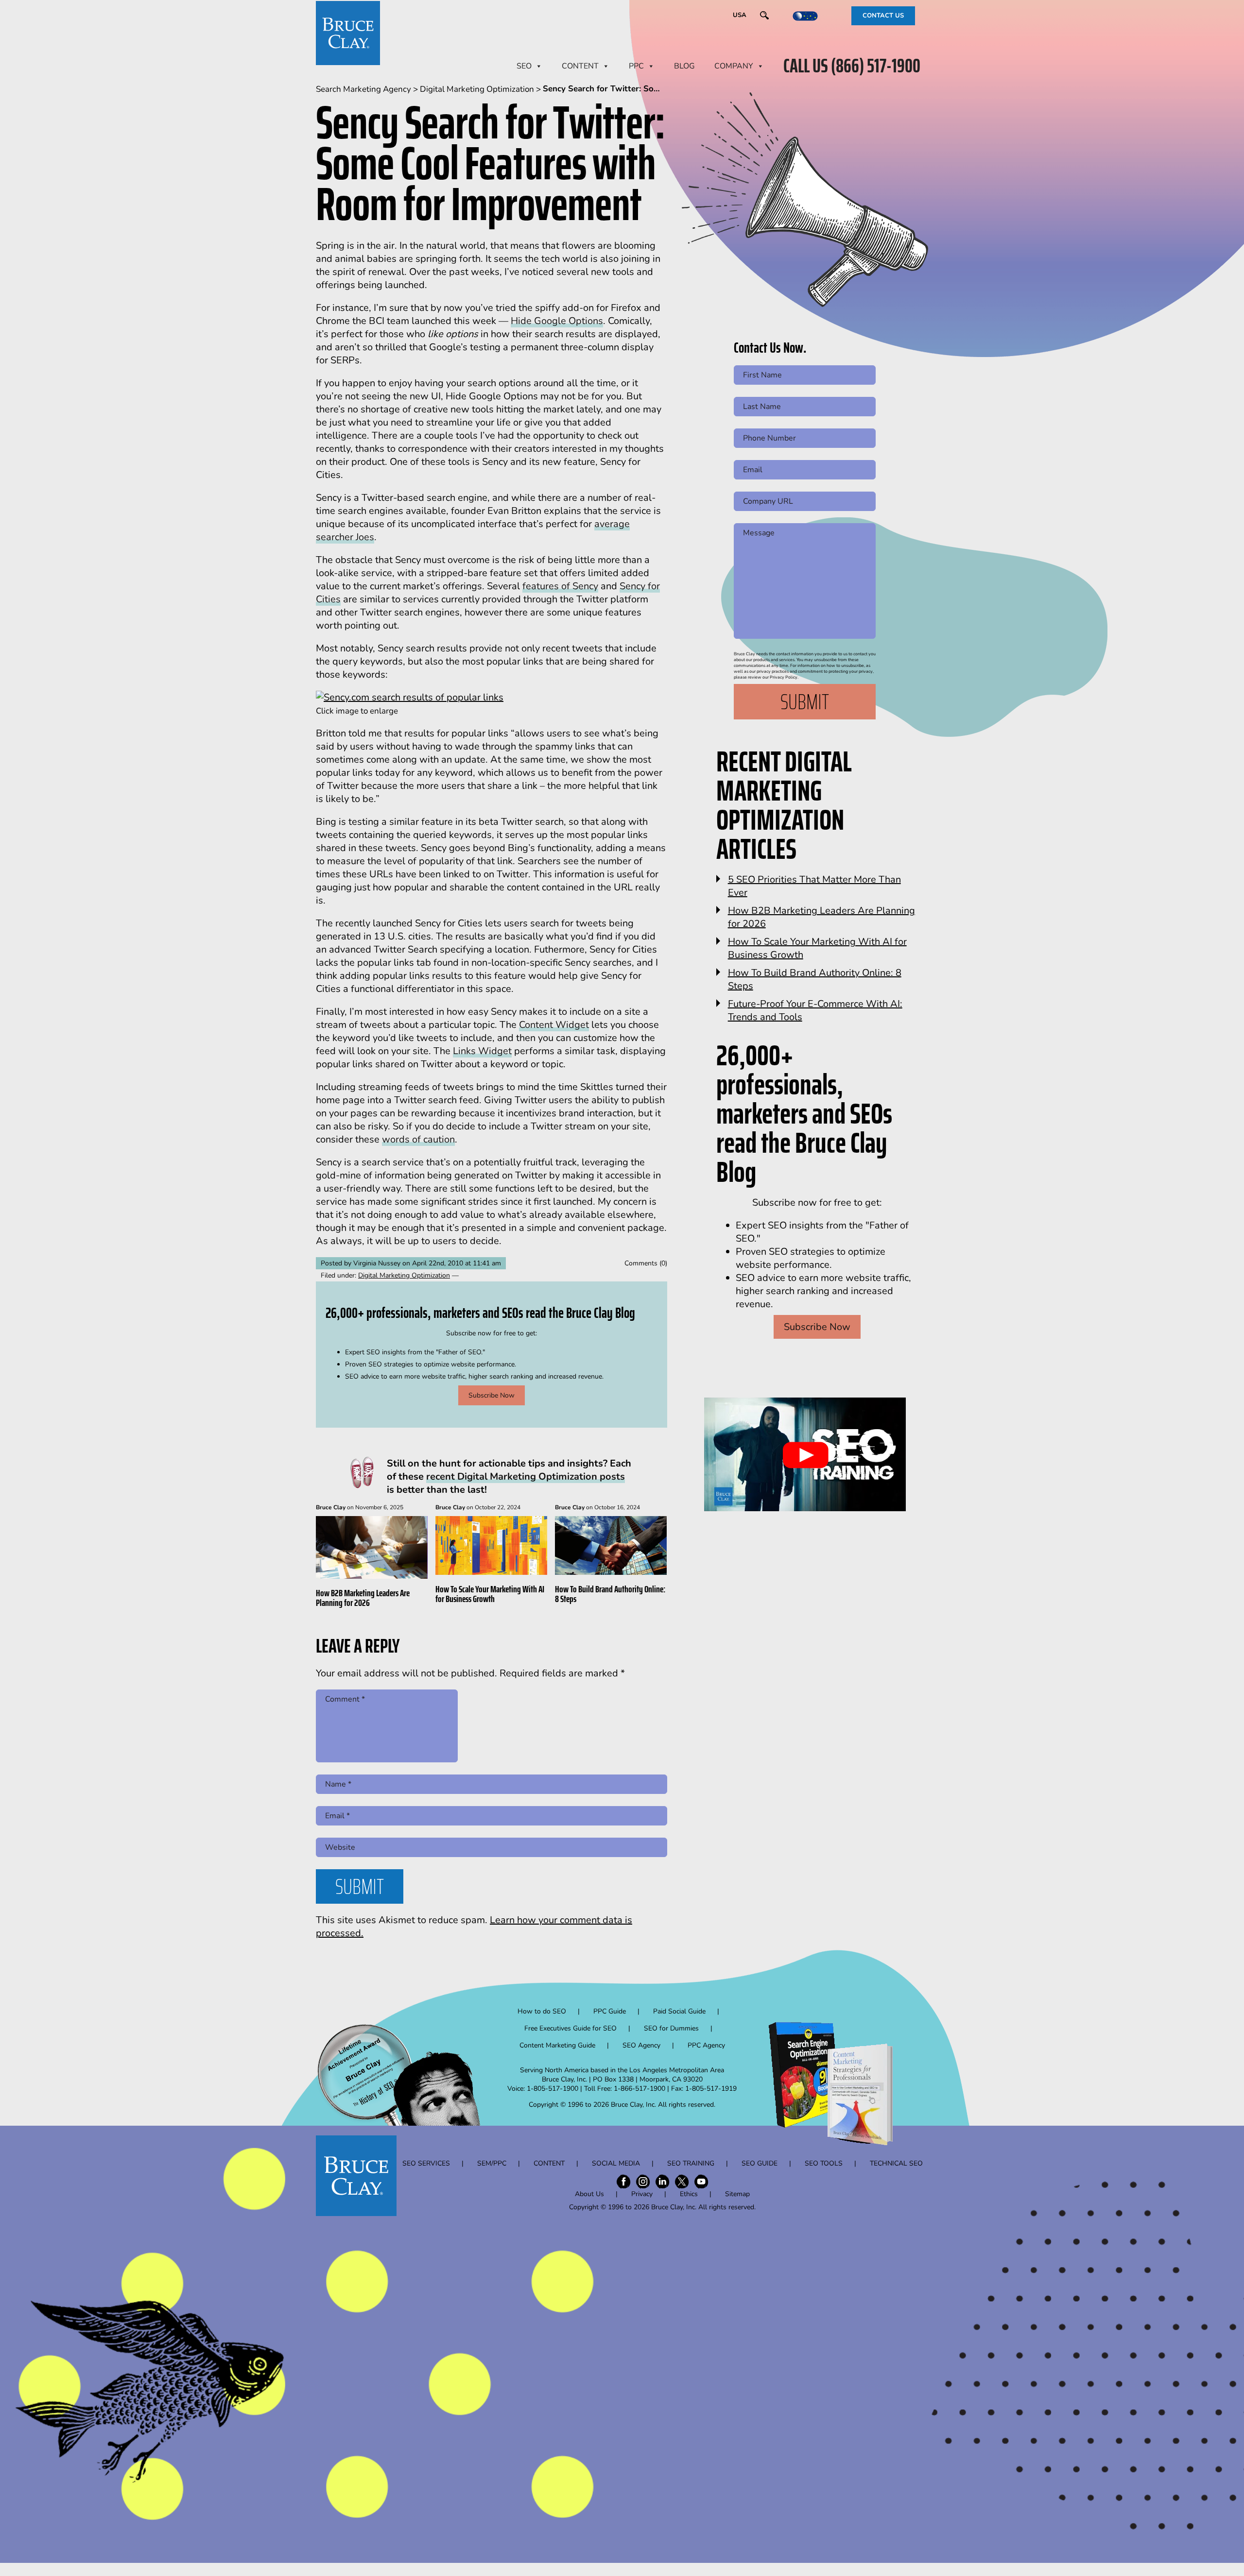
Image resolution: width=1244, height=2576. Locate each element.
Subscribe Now (492, 1395)
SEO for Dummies (671, 2028)
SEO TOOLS (824, 2163)
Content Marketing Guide (557, 2045)
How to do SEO (542, 2011)
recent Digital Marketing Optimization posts (526, 1476)
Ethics (689, 2194)
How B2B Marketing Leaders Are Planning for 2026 (363, 1598)
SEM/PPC (492, 2163)
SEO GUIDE (760, 2163)
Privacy (642, 2194)
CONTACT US (883, 16)
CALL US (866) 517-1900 (852, 66)
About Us (589, 2194)
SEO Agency (641, 2045)
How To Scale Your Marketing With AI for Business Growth (490, 1594)
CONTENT (580, 66)
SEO (524, 66)
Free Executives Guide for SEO (570, 2028)
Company (734, 66)
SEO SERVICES (426, 2163)
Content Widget (554, 1025)
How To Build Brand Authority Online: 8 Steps (610, 1594)
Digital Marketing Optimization (404, 1275)
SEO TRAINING (691, 2163)
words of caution (418, 1139)
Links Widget (482, 1051)
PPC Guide (610, 2011)
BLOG (684, 66)
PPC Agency (706, 2045)
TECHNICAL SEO (896, 2163)
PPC (636, 66)
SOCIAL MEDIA (616, 2163)
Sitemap (737, 2194)
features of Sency (560, 586)
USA (740, 15)
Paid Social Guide (679, 2011)
